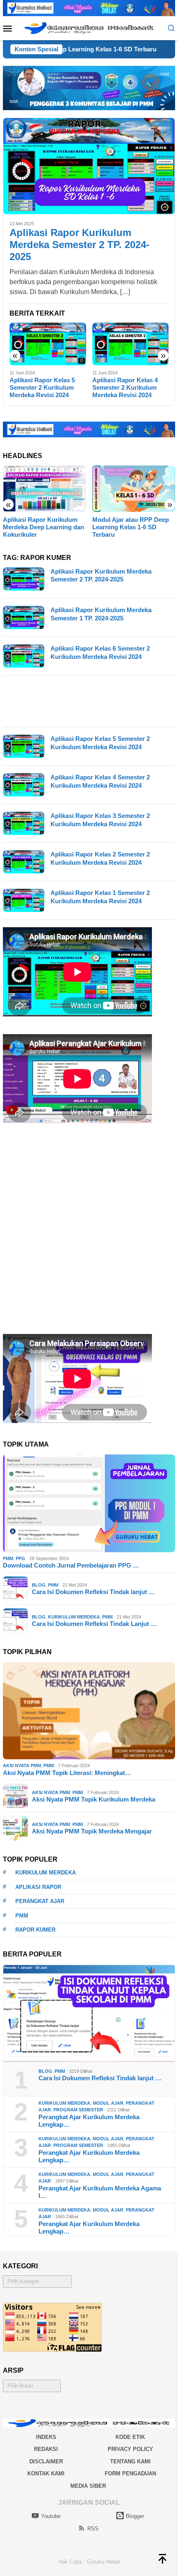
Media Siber (88, 2486)
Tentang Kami (130, 2461)
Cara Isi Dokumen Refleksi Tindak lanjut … (93, 1592)
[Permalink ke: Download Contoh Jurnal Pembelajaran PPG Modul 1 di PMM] (89, 1503)
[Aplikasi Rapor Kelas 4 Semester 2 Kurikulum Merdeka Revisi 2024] (131, 344)
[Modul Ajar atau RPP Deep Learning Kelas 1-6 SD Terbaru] (134, 489)
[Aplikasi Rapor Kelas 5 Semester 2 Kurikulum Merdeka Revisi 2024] (48, 344)
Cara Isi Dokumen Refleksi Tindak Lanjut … (94, 1624)
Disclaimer (46, 2461)
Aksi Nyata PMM (22, 1766)
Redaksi (46, 2449)
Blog (39, 1585)
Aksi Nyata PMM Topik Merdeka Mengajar (92, 1831)
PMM (8, 1558)
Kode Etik (130, 2437)
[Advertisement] (89, 701)
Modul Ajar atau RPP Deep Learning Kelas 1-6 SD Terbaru (131, 527)
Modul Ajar (108, 2103)
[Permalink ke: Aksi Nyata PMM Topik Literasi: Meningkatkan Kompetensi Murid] (89, 1711)
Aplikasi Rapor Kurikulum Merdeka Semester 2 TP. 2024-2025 (79, 245)
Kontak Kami (46, 2473)
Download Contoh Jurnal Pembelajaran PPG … (71, 1565)
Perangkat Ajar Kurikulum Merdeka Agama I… (100, 2192)
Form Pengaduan (130, 2473)
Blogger (135, 2516)
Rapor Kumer (35, 1930)
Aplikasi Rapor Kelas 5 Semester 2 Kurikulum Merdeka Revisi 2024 (42, 387)
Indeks (46, 2437)
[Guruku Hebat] (89, 28)
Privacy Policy (130, 2449)
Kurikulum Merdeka (74, 1617)
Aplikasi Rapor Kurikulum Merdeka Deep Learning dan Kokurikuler (43, 527)
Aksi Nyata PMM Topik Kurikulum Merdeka (94, 1799)
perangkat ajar (40, 1901)
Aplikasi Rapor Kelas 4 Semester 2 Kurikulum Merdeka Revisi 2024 (125, 387)
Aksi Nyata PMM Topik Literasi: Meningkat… (67, 1773)
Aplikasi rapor (38, 1887)
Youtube (51, 2516)
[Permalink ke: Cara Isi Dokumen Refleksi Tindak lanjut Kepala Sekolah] (89, 2013)
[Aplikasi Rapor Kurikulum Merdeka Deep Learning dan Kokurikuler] (44, 489)
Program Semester (78, 2110)
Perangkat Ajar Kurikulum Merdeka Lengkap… (89, 2121)
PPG (20, 1558)
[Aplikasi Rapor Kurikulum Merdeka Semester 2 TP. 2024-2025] (89, 166)
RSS (93, 2529)
